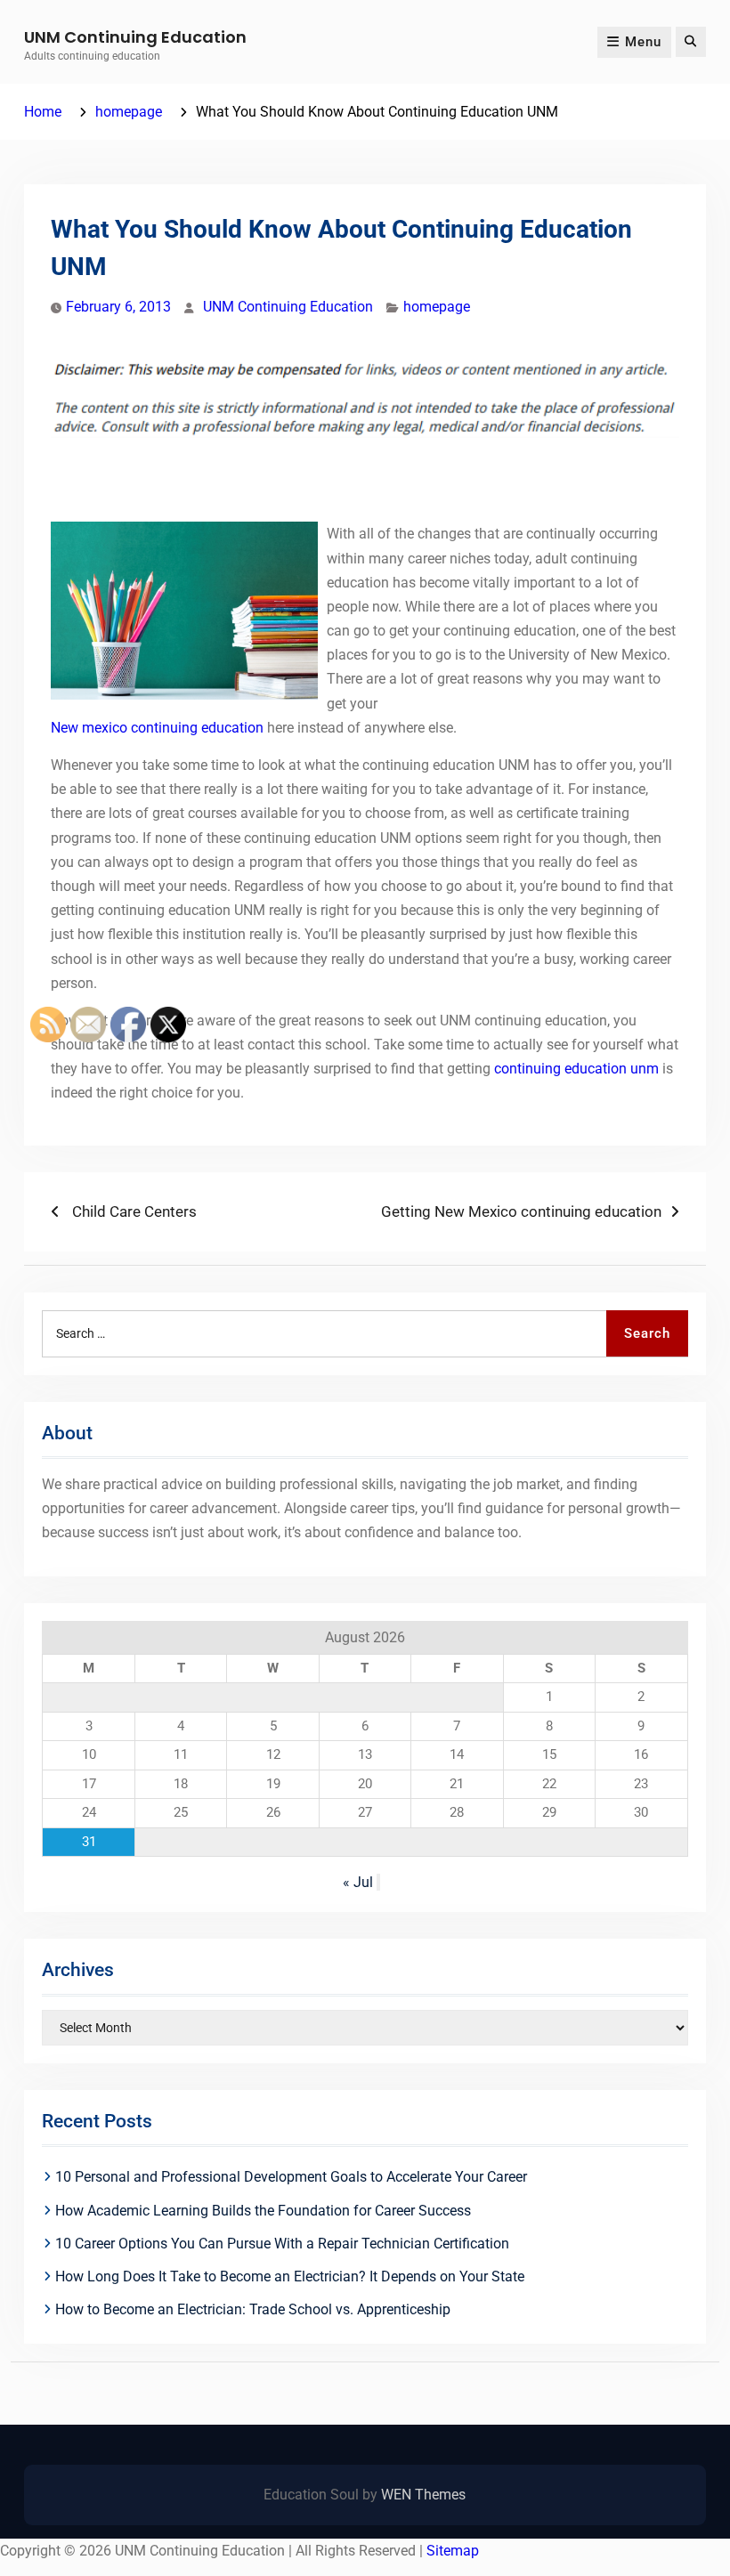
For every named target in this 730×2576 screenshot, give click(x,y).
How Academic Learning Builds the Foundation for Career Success (263, 2211)
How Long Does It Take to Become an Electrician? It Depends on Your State (290, 2276)
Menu (643, 42)
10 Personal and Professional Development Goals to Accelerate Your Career (291, 2177)
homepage (437, 307)
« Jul (358, 1882)
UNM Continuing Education (135, 37)
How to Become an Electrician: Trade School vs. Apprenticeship (253, 2309)
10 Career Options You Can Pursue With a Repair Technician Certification (282, 2244)
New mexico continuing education (157, 728)
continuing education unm (576, 1069)
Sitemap (453, 2551)
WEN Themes (423, 2495)
